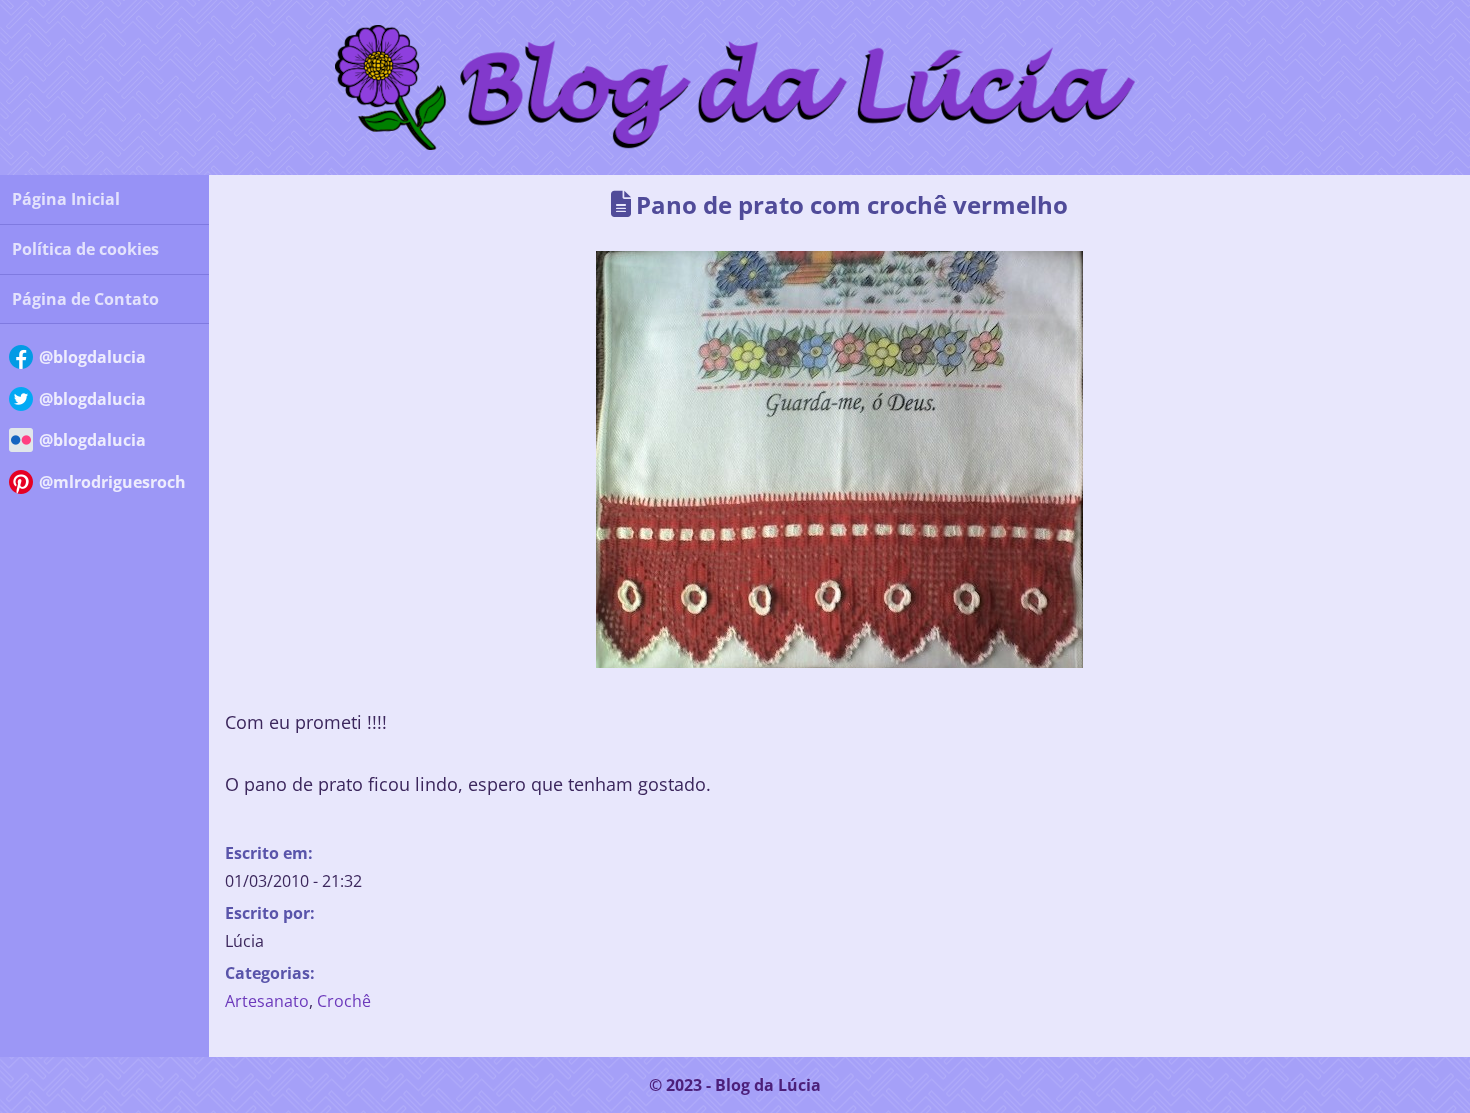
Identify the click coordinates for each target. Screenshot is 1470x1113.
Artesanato (267, 1000)
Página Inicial (66, 199)
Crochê (344, 1000)
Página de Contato (85, 299)
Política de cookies (85, 249)
